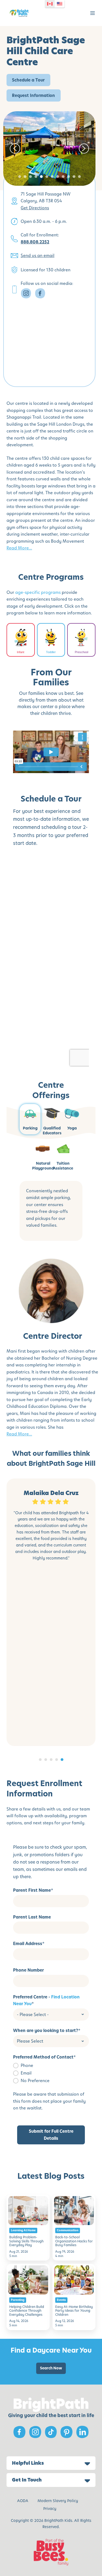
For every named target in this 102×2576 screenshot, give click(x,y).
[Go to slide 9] (63, 177)
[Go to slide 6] (47, 177)
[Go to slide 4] (36, 177)
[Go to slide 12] (79, 177)
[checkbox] (51, 2073)
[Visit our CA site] (50, 4)
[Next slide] (84, 149)
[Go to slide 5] (41, 177)
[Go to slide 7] (52, 177)
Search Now (51, 2368)
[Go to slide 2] (25, 177)
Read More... (19, 548)
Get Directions (35, 208)
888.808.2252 (35, 242)
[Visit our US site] (60, 4)
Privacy (50, 2509)
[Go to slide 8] (58, 177)
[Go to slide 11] (74, 177)
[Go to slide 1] (20, 177)
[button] (93, 13)
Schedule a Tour (28, 80)
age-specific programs (38, 592)
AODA (23, 2501)
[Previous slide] (15, 149)
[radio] (51, 2065)
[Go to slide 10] (69, 177)
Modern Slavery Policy (58, 2501)
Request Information (33, 95)
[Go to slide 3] (30, 177)
